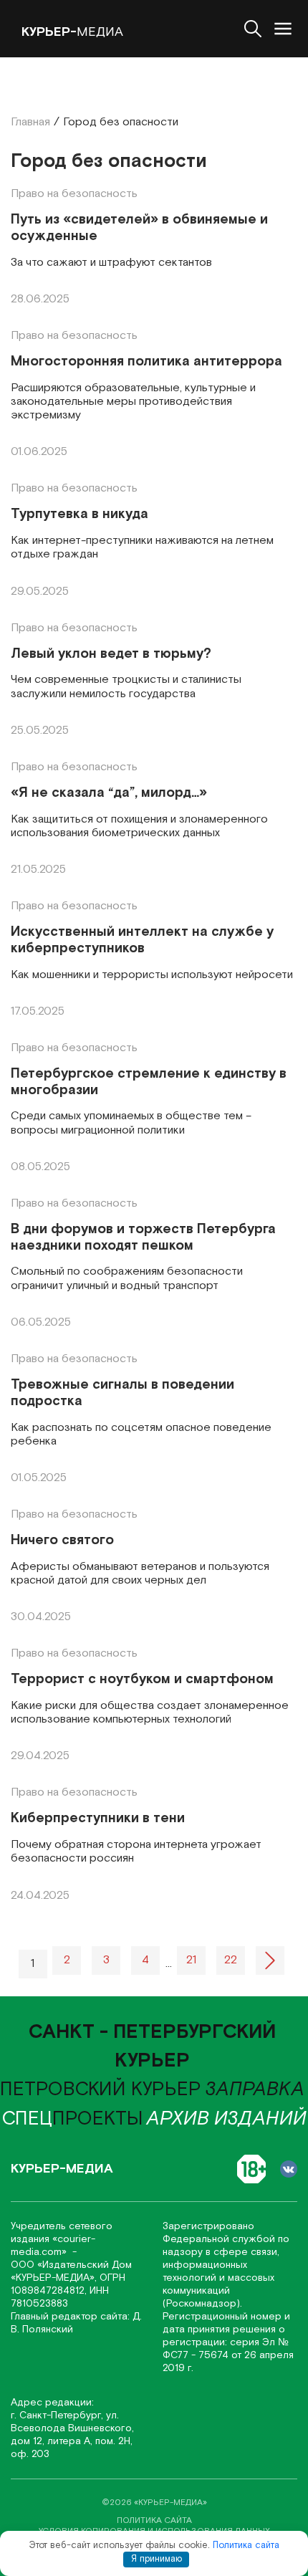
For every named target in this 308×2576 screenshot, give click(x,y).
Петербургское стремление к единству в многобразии (149, 1083)
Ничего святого (62, 1541)
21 (191, 1960)
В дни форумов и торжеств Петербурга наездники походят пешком (143, 1238)
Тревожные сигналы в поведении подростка (122, 1394)
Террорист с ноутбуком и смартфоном (142, 1680)
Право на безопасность (74, 194)
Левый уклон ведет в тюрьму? (111, 655)
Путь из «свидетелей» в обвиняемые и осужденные (139, 229)
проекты (73, 2119)
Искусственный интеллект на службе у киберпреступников (142, 941)
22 (231, 1960)
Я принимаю (157, 2559)
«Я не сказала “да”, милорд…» (109, 794)
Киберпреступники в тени (98, 1819)
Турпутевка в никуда (80, 515)
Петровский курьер (101, 2089)
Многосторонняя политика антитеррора (146, 362)
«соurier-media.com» (53, 2246)
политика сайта (154, 2520)
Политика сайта (246, 2546)
